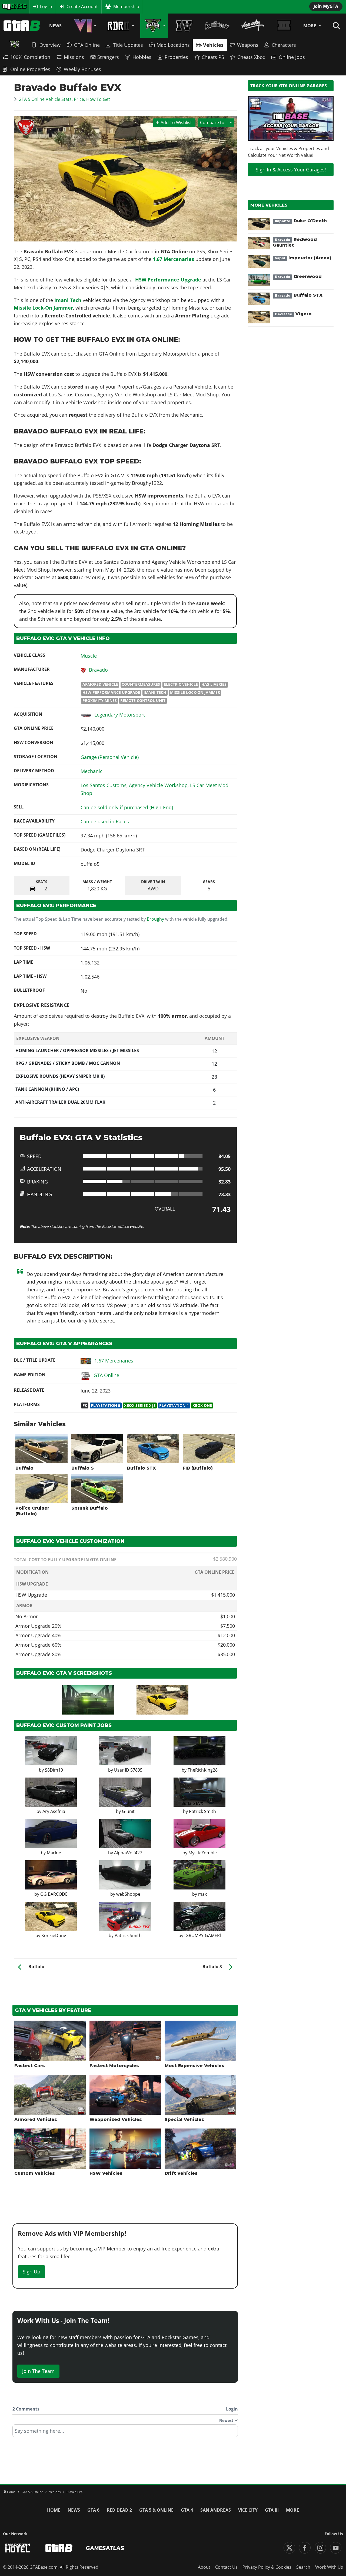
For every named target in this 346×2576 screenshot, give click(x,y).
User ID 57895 (128, 1770)
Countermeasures (141, 684)
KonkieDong (54, 1935)
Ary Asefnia (54, 1811)
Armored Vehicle (100, 684)
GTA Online (87, 45)
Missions (74, 57)
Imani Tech (155, 692)
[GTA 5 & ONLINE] (154, 26)
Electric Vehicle (181, 684)
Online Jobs (292, 57)
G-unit (128, 1811)
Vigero (293, 314)
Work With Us (329, 2567)
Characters (284, 45)
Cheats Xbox (251, 57)
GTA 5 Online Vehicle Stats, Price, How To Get (64, 99)
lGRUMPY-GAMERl (203, 1935)
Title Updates (128, 45)
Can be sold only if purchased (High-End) (127, 807)
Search (303, 2567)
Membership (126, 6)
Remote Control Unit (143, 701)
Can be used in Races (105, 821)
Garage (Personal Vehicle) (110, 757)
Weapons (248, 45)
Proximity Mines (100, 701)
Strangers (108, 57)
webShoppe (128, 1894)
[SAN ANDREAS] (217, 26)
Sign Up (31, 2272)
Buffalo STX (142, 1468)
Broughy (155, 919)
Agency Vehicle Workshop (158, 785)
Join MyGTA (326, 6)
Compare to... (214, 122)
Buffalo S (83, 1468)
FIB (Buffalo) (198, 1468)
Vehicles (213, 45)
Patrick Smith (202, 1811)
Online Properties (30, 69)
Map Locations (173, 45)
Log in (46, 6)
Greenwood (298, 276)
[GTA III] (284, 26)
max (202, 1894)
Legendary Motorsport (120, 715)
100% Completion (30, 57)
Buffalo (24, 1468)
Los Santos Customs (104, 785)
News (55, 26)
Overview (50, 45)
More (310, 26)
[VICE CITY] (253, 26)
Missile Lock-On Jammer (195, 692)
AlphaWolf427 (128, 1853)
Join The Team (38, 2371)
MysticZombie (203, 1853)
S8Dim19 (54, 1770)
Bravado (98, 670)
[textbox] (125, 2433)
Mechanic (92, 771)
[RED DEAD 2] (120, 26)
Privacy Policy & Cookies (267, 2567)
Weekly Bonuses (82, 69)
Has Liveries (214, 684)
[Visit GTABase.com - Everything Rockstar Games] (59, 2548)
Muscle (89, 656)
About (204, 2567)
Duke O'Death (301, 221)
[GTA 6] (84, 26)
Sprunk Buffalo (90, 1508)
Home (54, 2510)
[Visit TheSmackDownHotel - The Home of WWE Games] (18, 2548)
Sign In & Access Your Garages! (291, 170)
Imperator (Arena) (303, 258)
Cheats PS (213, 57)
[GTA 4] (184, 26)
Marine (54, 1853)
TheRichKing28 (203, 1770)
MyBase (10, 6)
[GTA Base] (22, 26)
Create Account (82, 6)
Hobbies (142, 57)
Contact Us (226, 2567)
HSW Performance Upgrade (168, 280)
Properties (176, 57)
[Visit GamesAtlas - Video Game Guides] (105, 2548)
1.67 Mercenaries (174, 259)
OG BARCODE (54, 1894)
